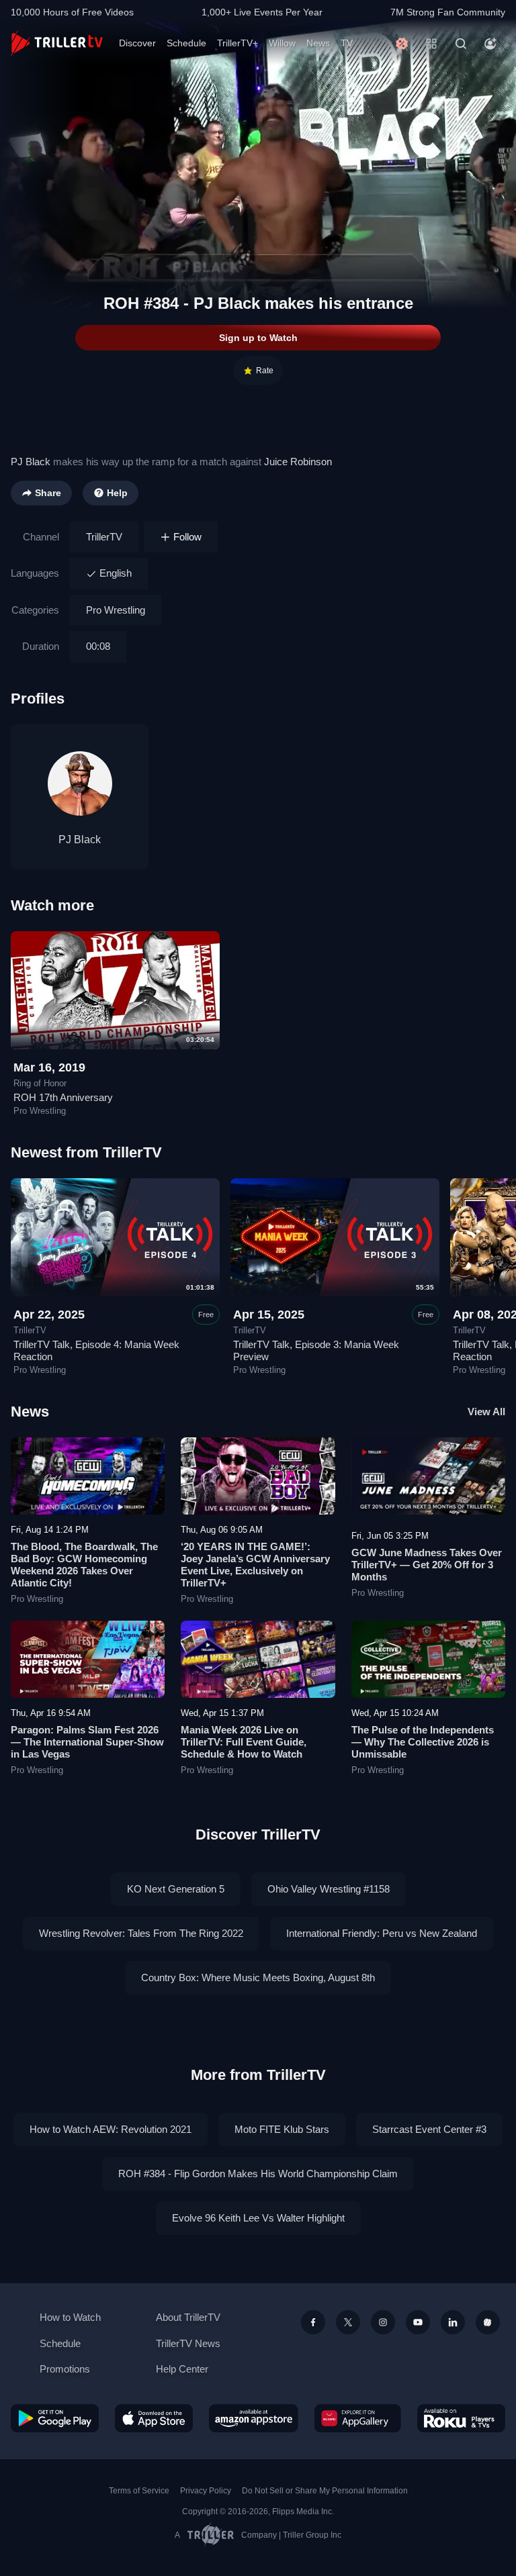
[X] (348, 2322)
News (318, 43)
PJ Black (31, 462)
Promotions (65, 2369)
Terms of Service (139, 2491)
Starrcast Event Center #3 (429, 2129)
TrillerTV (104, 537)
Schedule (186, 43)
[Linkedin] (453, 2322)
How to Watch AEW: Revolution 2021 (111, 2129)
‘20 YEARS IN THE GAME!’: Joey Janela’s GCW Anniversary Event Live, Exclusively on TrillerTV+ (255, 1565)
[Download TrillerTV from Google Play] (55, 2418)
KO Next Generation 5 (176, 1889)
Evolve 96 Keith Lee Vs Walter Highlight (258, 2218)
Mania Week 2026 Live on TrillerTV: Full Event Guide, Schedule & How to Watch (244, 1742)
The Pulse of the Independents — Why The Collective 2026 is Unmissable (423, 1742)
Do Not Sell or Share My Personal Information (325, 2491)
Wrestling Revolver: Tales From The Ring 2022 (141, 1933)
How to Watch (70, 2317)
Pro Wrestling (116, 610)
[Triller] (488, 2322)
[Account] (490, 44)
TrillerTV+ (238, 43)
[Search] (461, 44)
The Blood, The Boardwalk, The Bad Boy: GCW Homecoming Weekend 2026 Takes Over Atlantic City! (84, 1565)
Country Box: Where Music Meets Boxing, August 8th (258, 1977)
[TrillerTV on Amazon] (254, 2418)
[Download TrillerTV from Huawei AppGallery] (358, 2418)
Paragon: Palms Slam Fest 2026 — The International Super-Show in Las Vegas (87, 1742)
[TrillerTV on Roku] (461, 2418)
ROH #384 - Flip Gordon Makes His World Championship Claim (258, 2174)
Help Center (182, 2369)
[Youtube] (418, 2322)
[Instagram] (383, 2322)
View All (486, 1412)
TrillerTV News (188, 2343)
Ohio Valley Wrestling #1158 (329, 1889)
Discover (137, 43)
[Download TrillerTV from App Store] (154, 2418)
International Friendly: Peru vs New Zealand (382, 1933)
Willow (282, 43)
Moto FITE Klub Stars (282, 2129)
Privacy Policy (206, 2491)
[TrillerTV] (57, 43)
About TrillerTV (188, 2317)
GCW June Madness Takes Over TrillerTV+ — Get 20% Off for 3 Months (427, 1565)
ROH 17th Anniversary (63, 1097)
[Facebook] (313, 2322)
